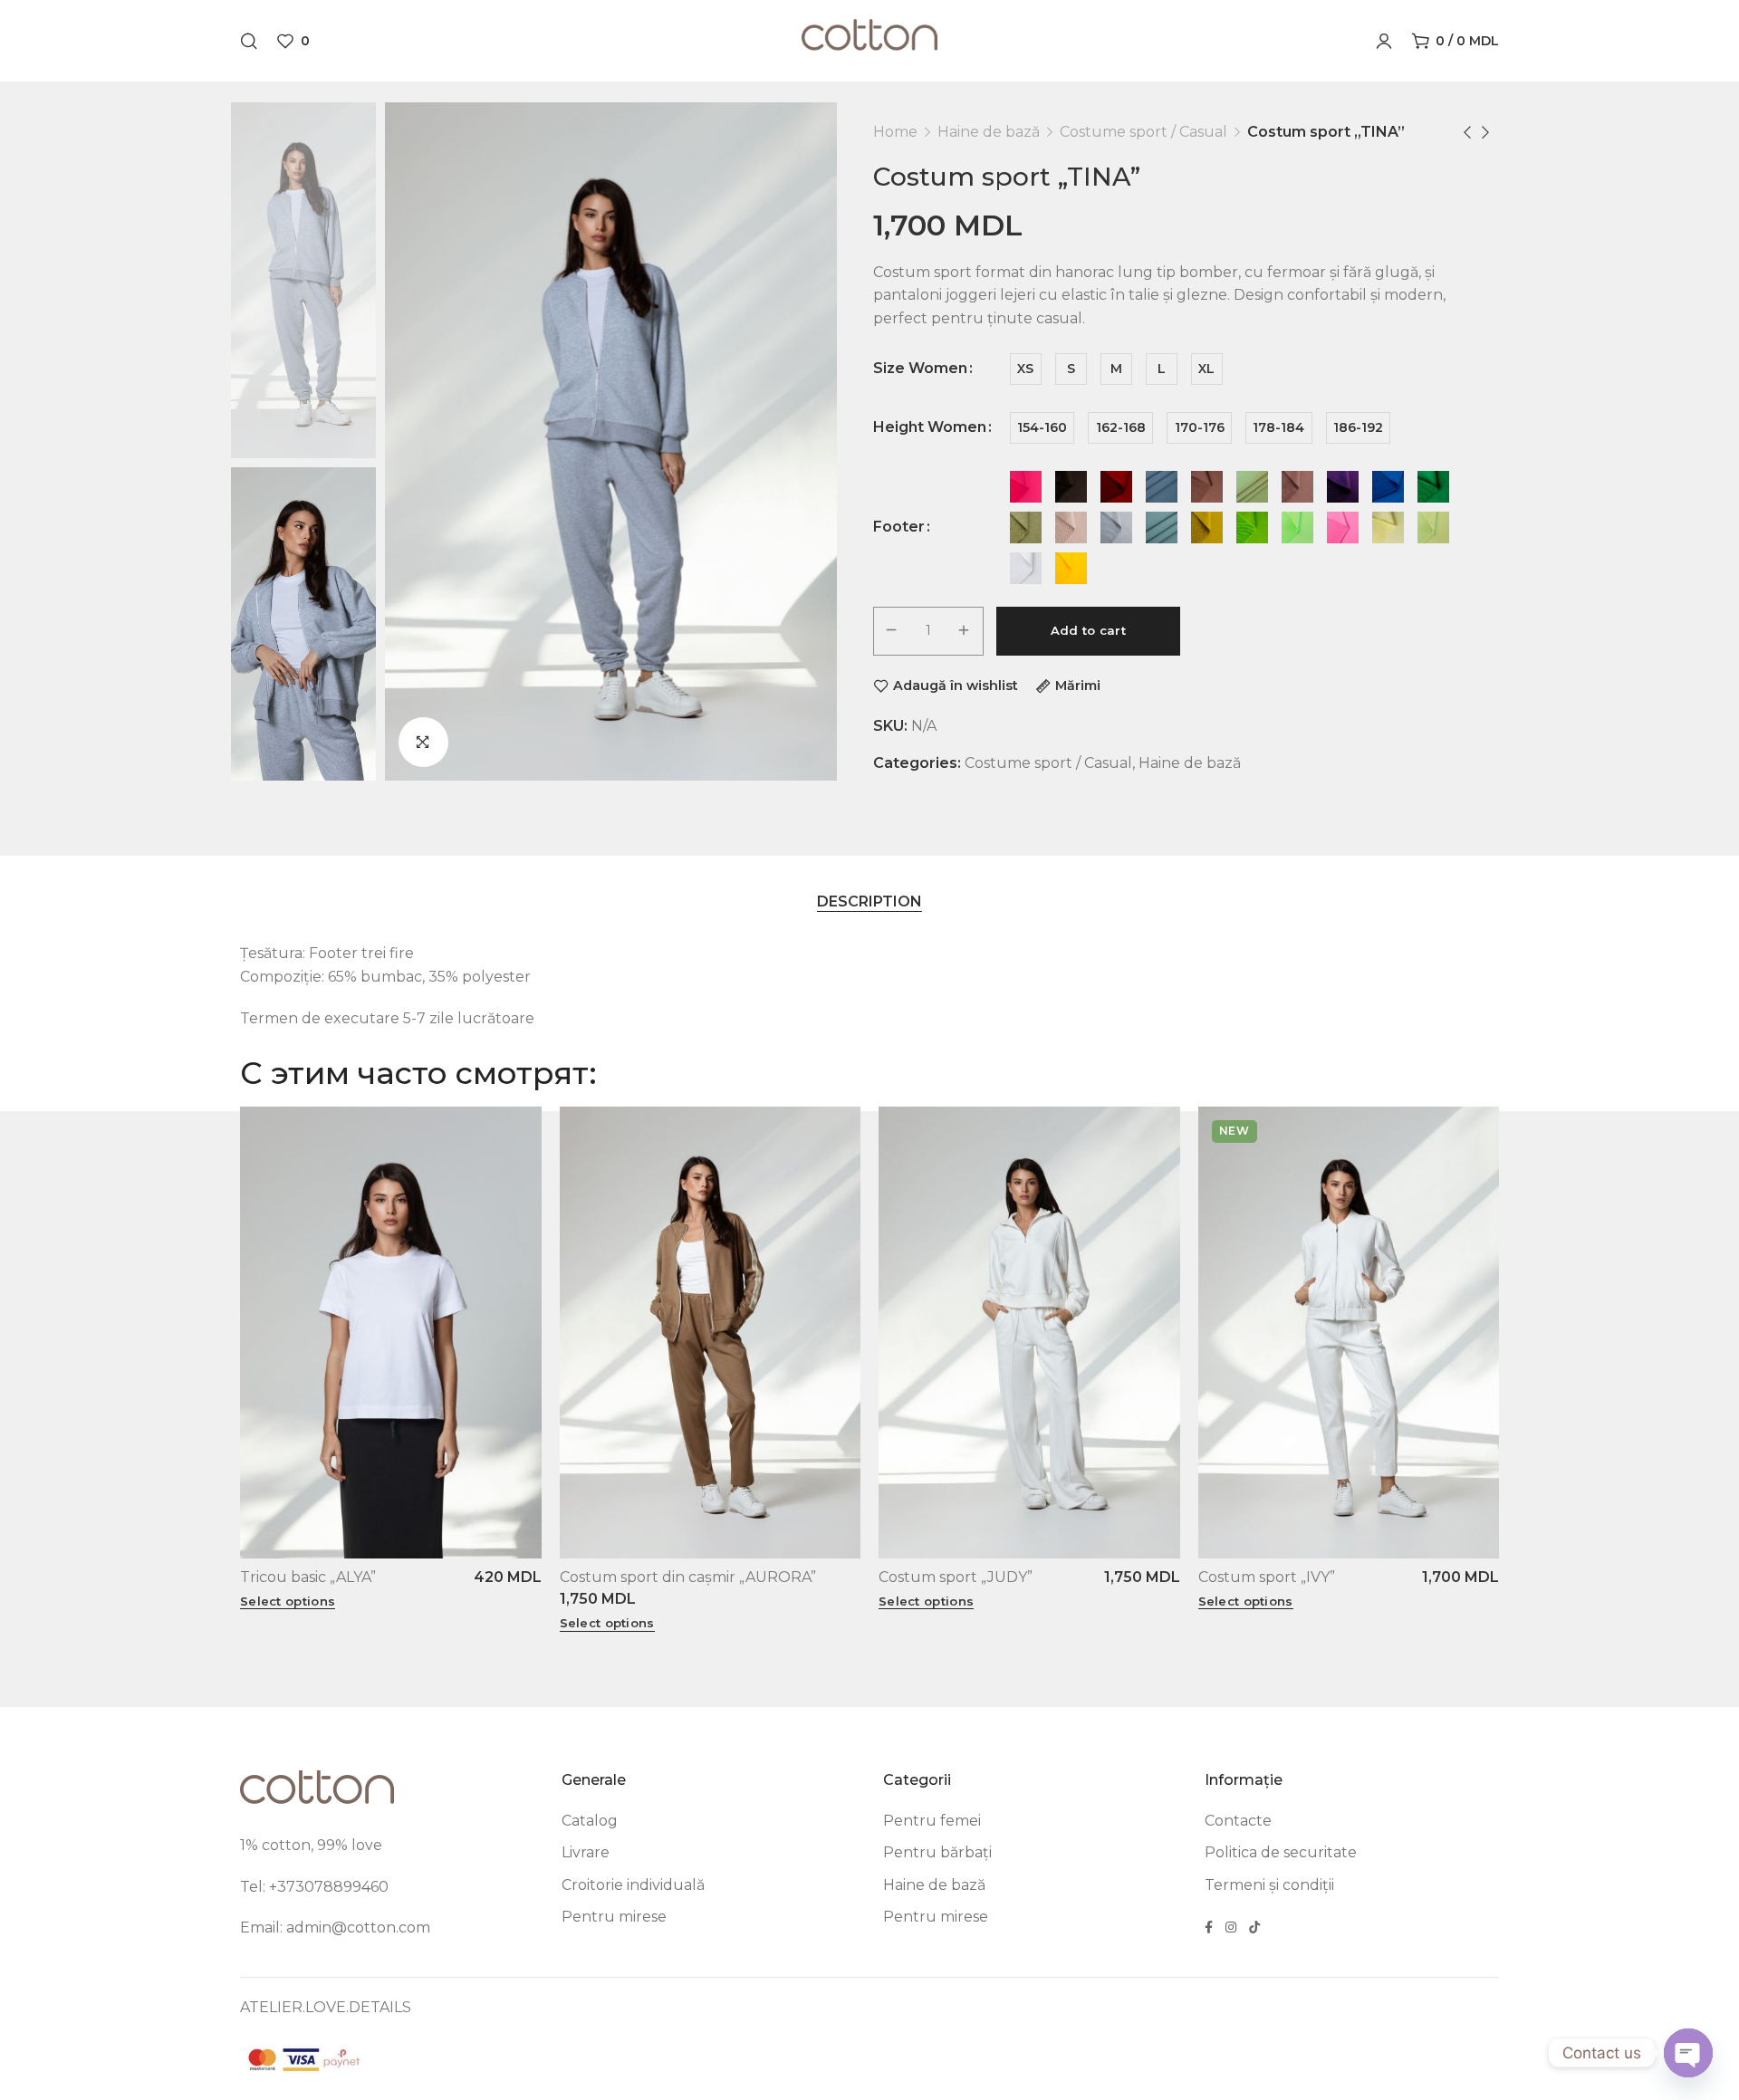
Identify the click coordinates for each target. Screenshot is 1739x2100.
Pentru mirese (614, 1917)
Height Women (930, 427)
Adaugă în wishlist (956, 686)
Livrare (586, 1852)
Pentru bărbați (937, 1852)
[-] (892, 631)
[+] (965, 631)
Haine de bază (989, 132)
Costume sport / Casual (1143, 132)
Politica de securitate (1281, 1852)
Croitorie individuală (633, 1885)
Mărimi (1078, 686)
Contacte (1238, 1821)
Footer (899, 527)
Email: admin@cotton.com (335, 1927)
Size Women (920, 369)
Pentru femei (932, 1821)
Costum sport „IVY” (1267, 1577)
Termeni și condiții (1269, 1885)
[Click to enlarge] (423, 742)
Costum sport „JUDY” (956, 1577)
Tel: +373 (272, 1887)
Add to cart (1088, 630)
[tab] (869, 901)
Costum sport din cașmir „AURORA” (688, 1577)
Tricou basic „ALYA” (308, 1577)
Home (895, 132)
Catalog (590, 1821)
